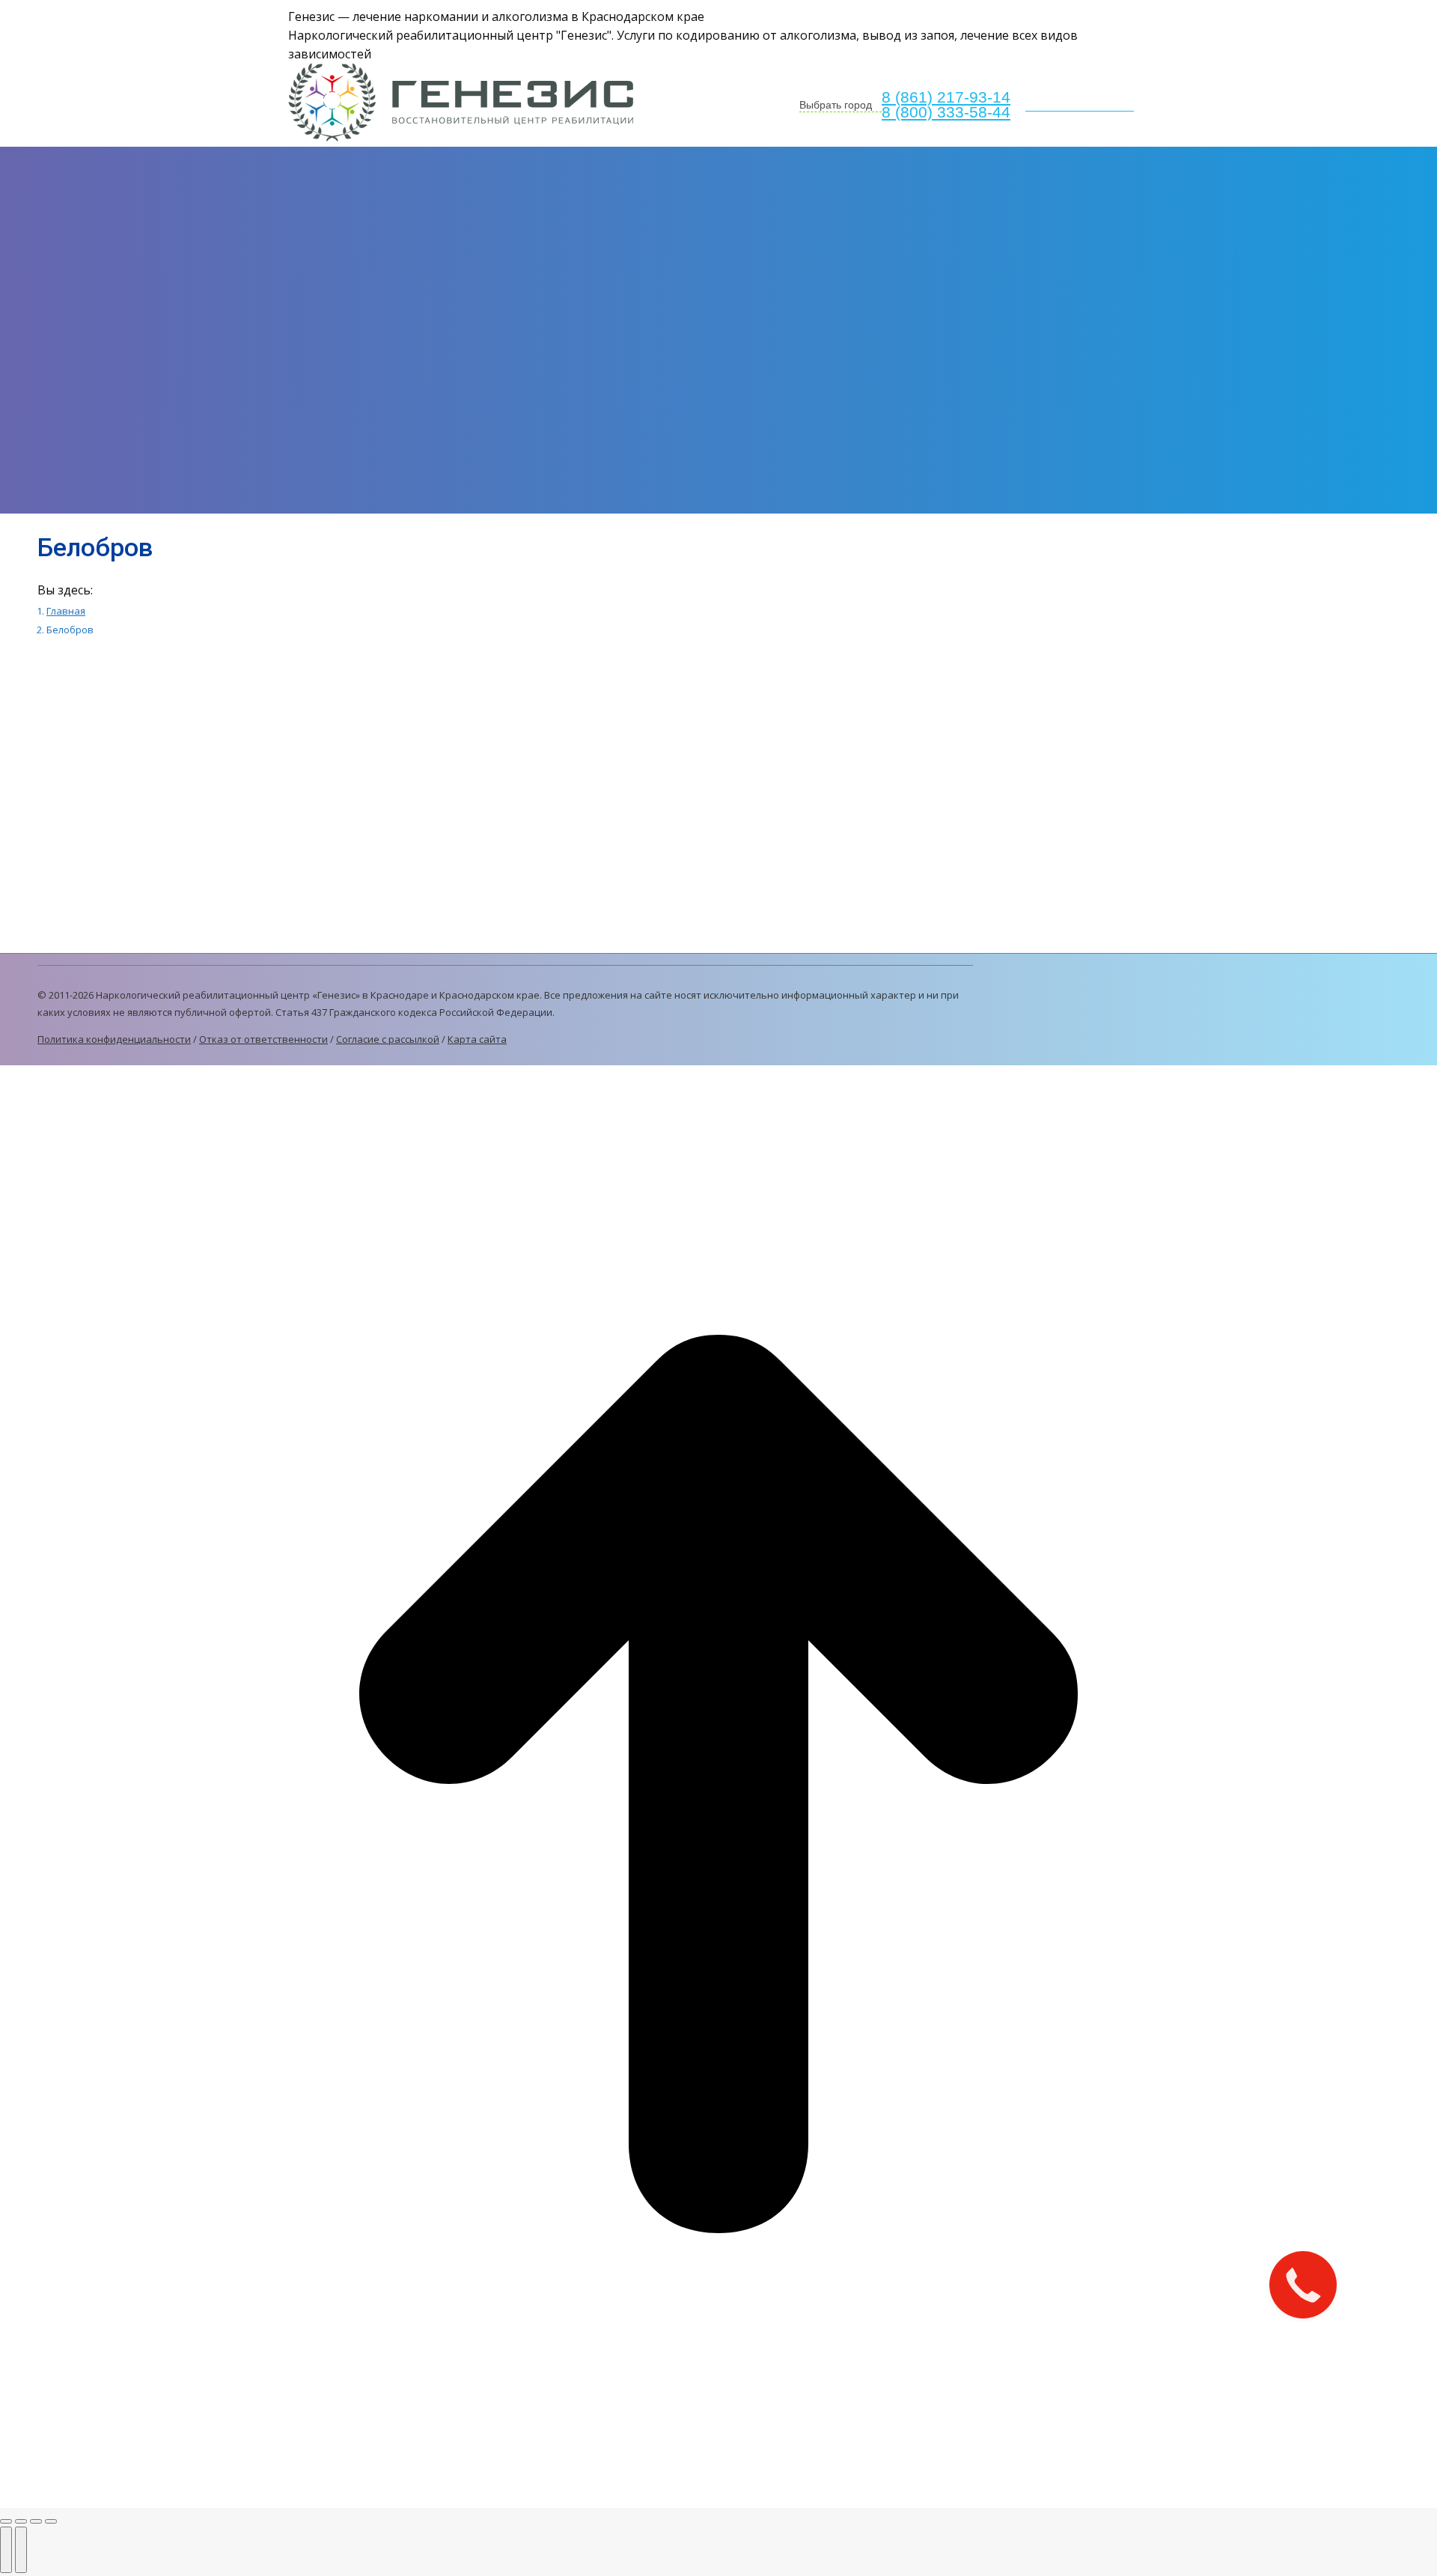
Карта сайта (477, 1039)
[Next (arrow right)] (21, 2550)
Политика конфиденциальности (114, 1039)
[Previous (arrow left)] (6, 2550)
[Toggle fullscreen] (36, 2521)
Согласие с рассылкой (388, 1039)
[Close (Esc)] (6, 2521)
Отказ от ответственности (263, 1039)
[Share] (21, 2521)
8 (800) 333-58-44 (946, 112)
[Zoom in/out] (51, 2521)
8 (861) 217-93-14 (946, 97)
